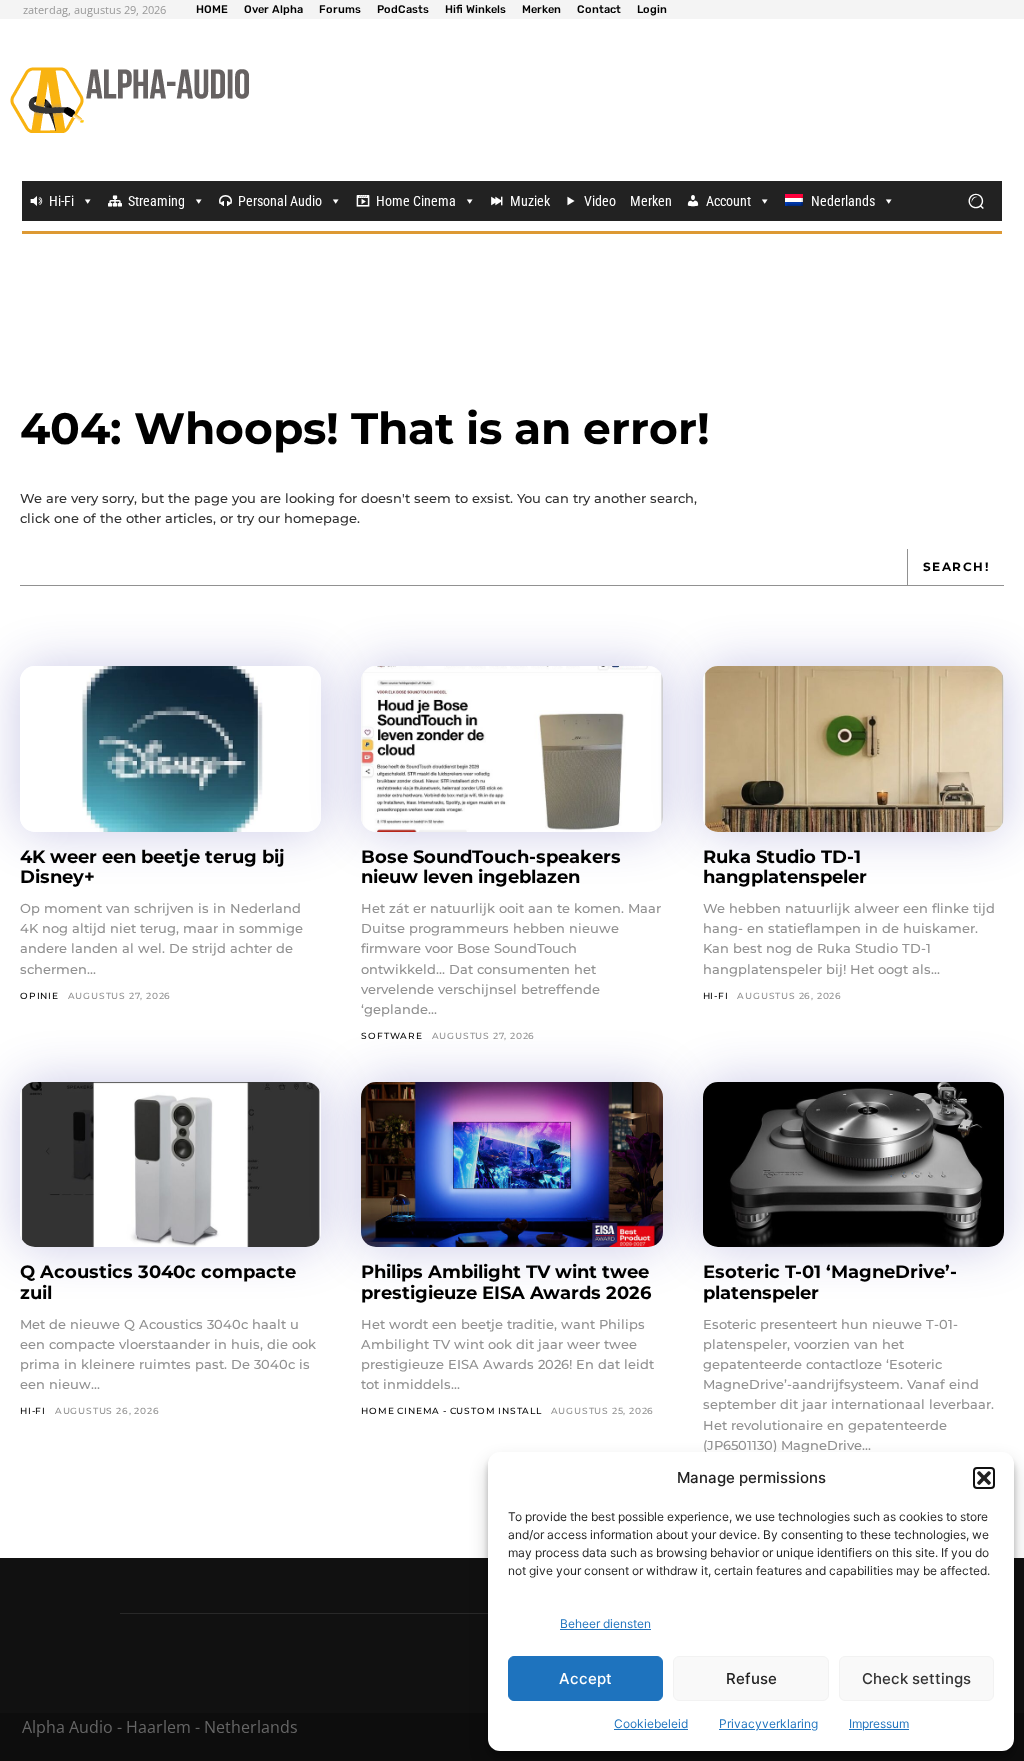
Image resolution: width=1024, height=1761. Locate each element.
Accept (585, 1678)
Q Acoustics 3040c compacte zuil (158, 1282)
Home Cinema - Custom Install (451, 1410)
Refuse (751, 1678)
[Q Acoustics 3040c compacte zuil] (170, 1165)
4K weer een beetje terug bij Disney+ (152, 867)
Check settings (916, 1678)
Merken (651, 201)
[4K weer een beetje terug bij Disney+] (170, 749)
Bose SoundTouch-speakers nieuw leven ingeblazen (491, 867)
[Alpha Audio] (129, 100)
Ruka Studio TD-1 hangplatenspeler (785, 867)
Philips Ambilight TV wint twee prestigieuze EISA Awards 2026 (506, 1282)
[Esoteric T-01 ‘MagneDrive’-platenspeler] (853, 1165)
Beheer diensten (605, 1623)
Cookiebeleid (651, 1723)
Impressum (879, 1723)
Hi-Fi (61, 201)
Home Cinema (416, 201)
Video (600, 201)
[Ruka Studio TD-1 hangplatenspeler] (853, 749)
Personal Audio (280, 201)
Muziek (530, 201)
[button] (984, 1478)
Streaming (156, 201)
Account (728, 201)
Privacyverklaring (768, 1723)
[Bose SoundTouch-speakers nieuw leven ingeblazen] (511, 749)
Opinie (39, 995)
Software (391, 1035)
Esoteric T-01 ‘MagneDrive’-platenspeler (830, 1282)
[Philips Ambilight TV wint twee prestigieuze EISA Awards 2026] (511, 1165)
